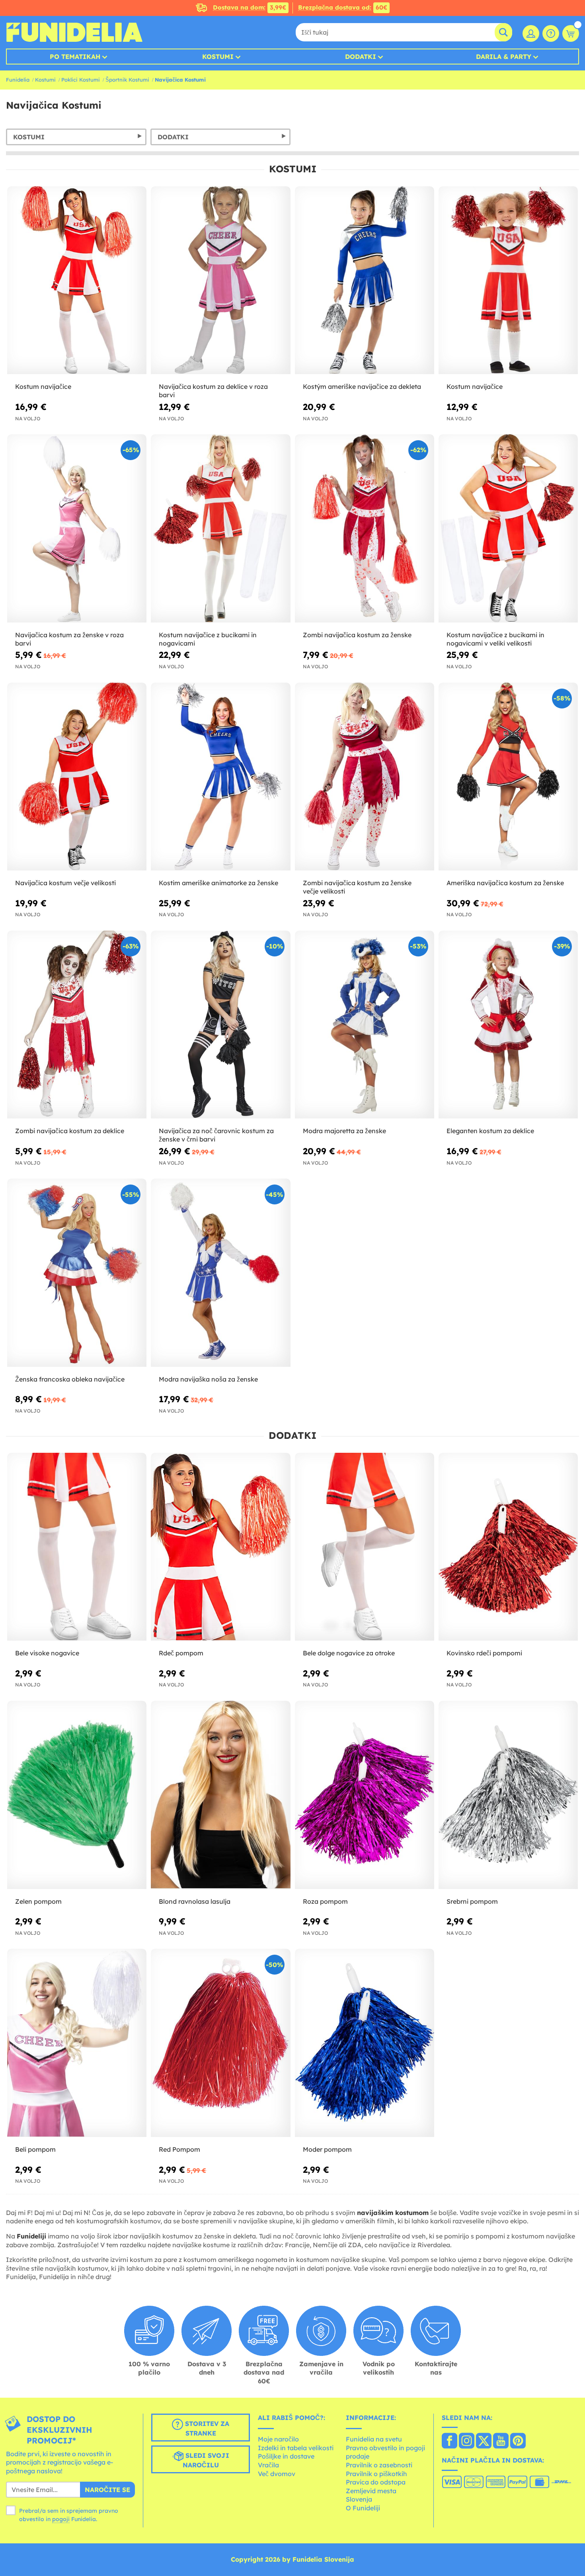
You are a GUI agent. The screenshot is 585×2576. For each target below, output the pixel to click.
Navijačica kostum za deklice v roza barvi (213, 391)
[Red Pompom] (220, 2043)
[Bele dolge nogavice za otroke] (365, 1547)
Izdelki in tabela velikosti (296, 2448)
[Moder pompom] (365, 2043)
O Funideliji (363, 2508)
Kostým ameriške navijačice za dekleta (362, 386)
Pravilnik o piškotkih (376, 2474)
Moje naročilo (278, 2439)
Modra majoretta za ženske (344, 1131)
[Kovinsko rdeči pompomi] (508, 1547)
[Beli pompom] (77, 2043)
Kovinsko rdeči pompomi (484, 1653)
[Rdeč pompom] (220, 1547)
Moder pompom (327, 2149)
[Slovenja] (449, 2441)
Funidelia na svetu (374, 2439)
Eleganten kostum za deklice (490, 1131)
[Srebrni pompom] (508, 1795)
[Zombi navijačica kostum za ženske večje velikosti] (365, 777)
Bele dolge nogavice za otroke (349, 1653)
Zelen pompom (38, 1901)
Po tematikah (75, 57)
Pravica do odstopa (376, 2482)
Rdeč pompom (181, 1653)
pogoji (61, 2519)
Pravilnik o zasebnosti (379, 2465)
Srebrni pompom (472, 1901)
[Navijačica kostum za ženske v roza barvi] (77, 529)
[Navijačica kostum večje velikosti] (77, 777)
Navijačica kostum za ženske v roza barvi (69, 639)
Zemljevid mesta (371, 2491)
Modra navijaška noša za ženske (208, 1379)
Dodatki (361, 57)
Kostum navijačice (43, 386)
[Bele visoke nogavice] (77, 1547)
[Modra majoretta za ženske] (365, 1025)
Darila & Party (504, 57)
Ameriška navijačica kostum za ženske (505, 883)
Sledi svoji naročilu (206, 2460)
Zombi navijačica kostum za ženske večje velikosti (357, 887)
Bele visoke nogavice (47, 1653)
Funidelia (18, 80)
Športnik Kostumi (127, 80)
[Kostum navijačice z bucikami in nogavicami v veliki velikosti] (508, 529)
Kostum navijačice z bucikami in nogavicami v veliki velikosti (495, 639)
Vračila (268, 2465)
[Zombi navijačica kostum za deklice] (77, 1025)
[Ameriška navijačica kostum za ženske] (508, 777)
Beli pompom (35, 2149)
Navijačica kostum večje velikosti (65, 883)
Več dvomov (277, 2474)
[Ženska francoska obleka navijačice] (77, 1273)
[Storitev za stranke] (551, 33)
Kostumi (218, 57)
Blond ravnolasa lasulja (195, 1901)
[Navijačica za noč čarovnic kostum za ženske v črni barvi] (220, 1025)
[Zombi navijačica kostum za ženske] (365, 529)
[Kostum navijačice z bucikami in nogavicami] (220, 529)
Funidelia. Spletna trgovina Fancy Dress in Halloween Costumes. (74, 32)
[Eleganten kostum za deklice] (508, 1025)
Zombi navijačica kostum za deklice (70, 1131)
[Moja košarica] (571, 33)
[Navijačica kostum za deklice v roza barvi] (220, 281)
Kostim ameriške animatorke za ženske (218, 883)
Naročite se (107, 2490)
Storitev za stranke (206, 2428)
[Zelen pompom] (77, 1795)
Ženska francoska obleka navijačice (70, 1379)
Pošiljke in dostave (286, 2456)
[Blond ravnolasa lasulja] (220, 1795)
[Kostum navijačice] (77, 281)
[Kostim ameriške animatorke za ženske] (220, 777)
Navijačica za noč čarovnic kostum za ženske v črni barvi (216, 1135)
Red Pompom (179, 2149)
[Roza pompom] (365, 1795)
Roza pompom (325, 1901)
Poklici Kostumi (81, 80)
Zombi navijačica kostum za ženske (357, 635)
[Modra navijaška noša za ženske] (220, 1273)
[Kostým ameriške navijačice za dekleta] (365, 281)
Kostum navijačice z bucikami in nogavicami (208, 639)
